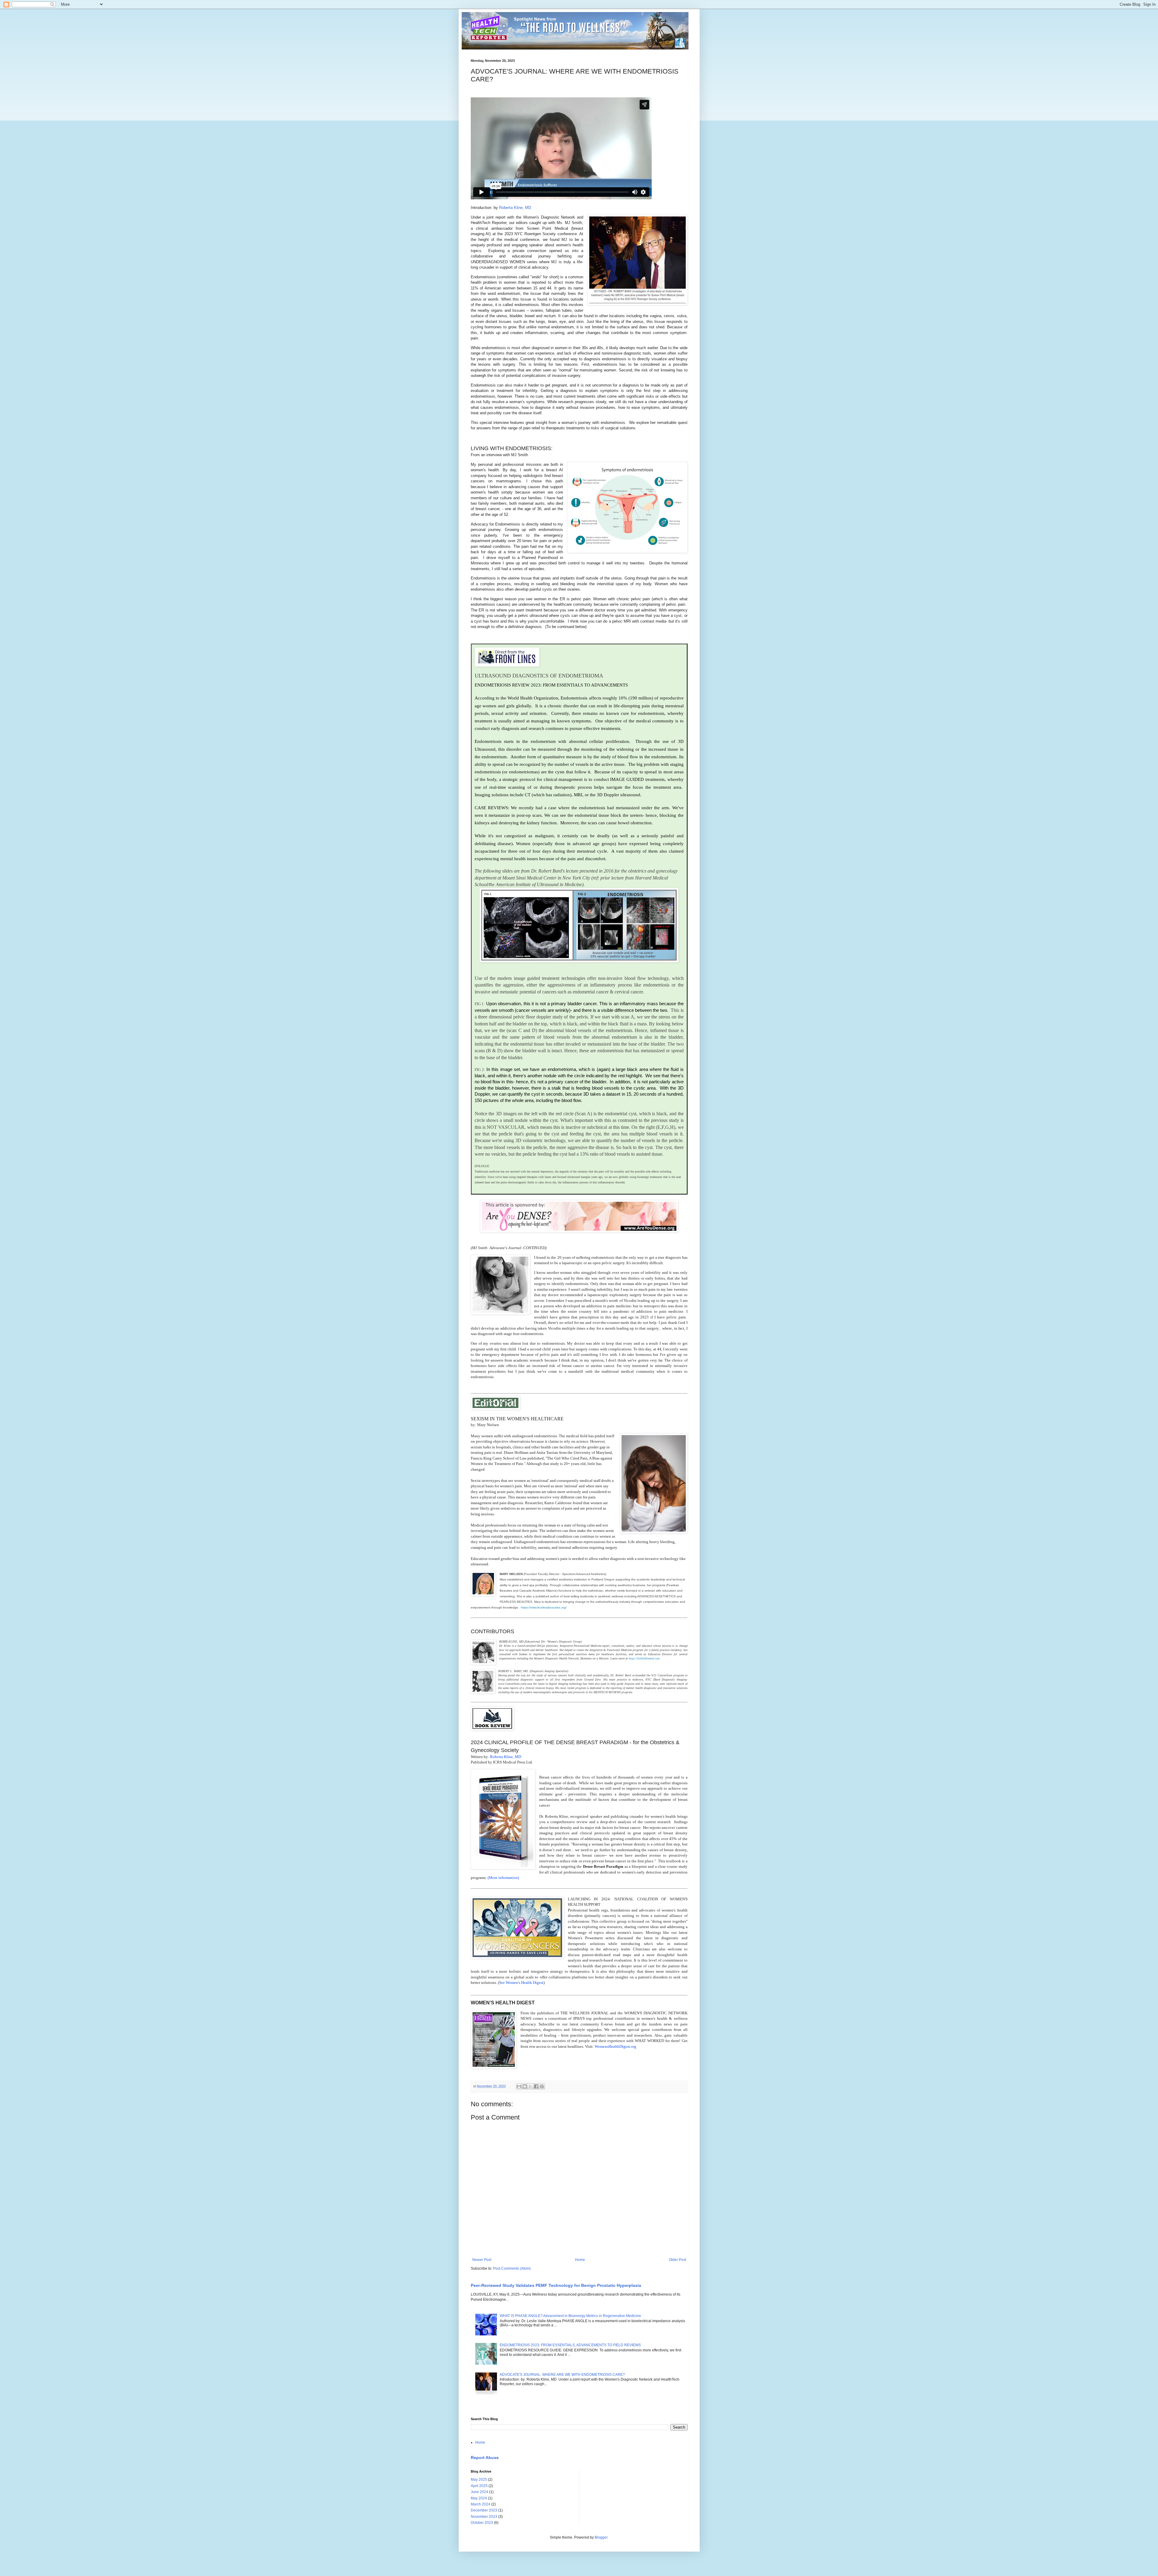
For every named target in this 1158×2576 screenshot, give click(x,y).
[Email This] (519, 2086)
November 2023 (484, 2517)
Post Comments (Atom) (512, 2268)
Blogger (601, 2537)
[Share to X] (530, 2086)
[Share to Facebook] (536, 2086)
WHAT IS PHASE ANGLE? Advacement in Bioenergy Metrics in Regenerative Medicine (570, 2316)
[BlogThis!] (525, 2086)
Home (580, 2260)
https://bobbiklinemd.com (644, 1658)
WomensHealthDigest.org (615, 2046)
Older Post (677, 2260)
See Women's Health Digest (521, 1983)
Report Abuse (485, 2458)
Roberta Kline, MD (516, 208)
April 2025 (479, 2486)
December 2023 (484, 2510)
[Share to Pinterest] (542, 2086)
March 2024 (481, 2504)
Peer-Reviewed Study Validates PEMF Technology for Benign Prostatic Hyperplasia (556, 2285)
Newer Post (482, 2260)
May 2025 (479, 2480)
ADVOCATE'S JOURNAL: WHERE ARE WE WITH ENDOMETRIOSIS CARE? (562, 2375)
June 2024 (479, 2492)
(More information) (503, 1878)
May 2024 (479, 2498)
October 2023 (482, 2523)
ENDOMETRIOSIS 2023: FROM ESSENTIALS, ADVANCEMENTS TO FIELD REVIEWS (570, 2345)
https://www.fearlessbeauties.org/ (543, 1607)
